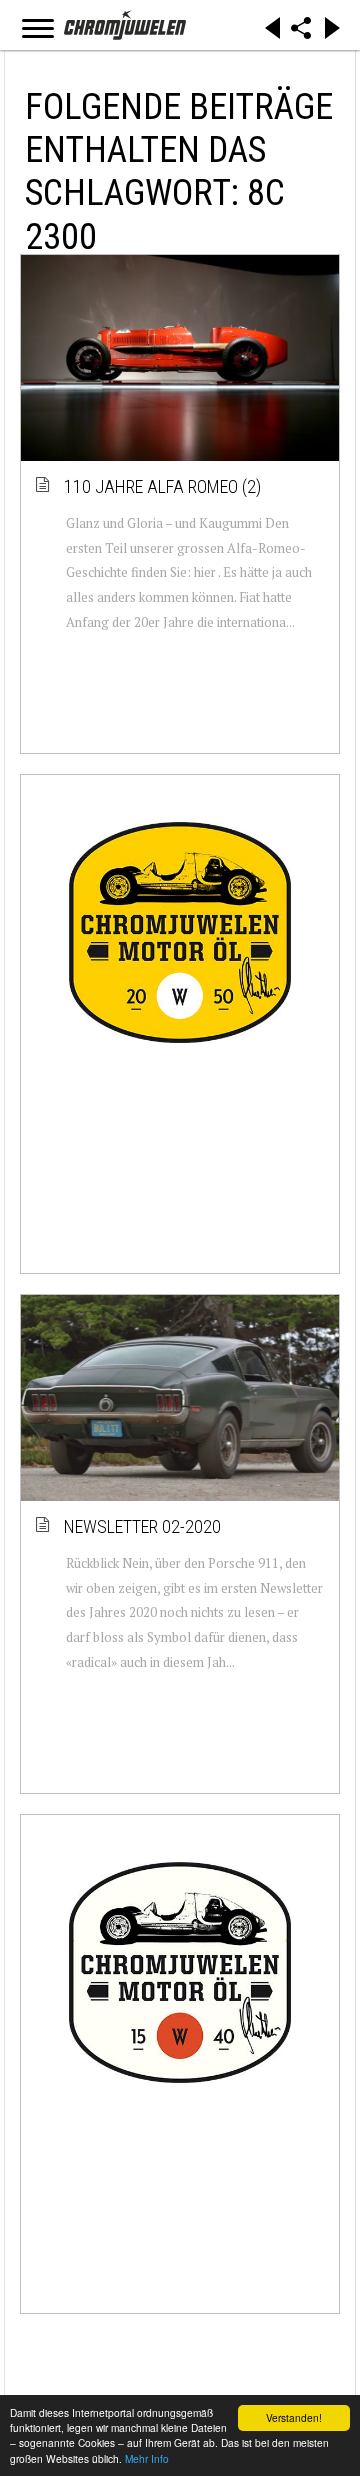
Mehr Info (147, 2458)
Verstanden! (294, 2417)
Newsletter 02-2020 (143, 1526)
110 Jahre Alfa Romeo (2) (163, 486)
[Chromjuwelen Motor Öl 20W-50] (180, 933)
